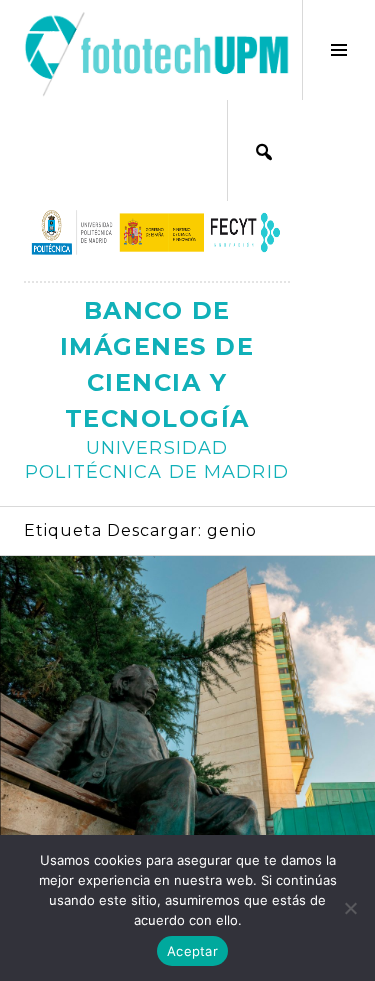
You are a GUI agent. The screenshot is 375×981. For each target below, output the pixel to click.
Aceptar (192, 951)
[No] (350, 908)
